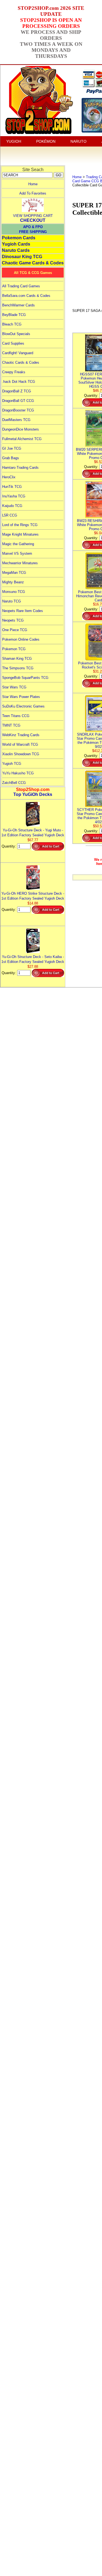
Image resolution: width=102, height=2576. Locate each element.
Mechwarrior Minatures (20, 563)
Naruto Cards (16, 250)
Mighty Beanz (13, 582)
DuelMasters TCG (16, 420)
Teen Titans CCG (16, 716)
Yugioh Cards (16, 244)
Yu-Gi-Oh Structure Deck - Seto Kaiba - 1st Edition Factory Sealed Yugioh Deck (33, 959)
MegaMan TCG (14, 573)
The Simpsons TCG (18, 668)
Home (33, 184)
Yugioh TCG (12, 764)
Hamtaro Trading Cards (20, 468)
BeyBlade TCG (14, 315)
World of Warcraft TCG (20, 744)
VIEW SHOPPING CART (33, 216)
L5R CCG (10, 515)
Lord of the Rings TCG (20, 525)
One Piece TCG (15, 630)
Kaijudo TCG (12, 506)
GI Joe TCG (12, 448)
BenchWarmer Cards (18, 305)
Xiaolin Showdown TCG (21, 754)
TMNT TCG (11, 725)
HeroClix (9, 477)
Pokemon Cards (19, 238)
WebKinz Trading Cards (21, 735)
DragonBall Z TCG (17, 391)
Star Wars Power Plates (21, 697)
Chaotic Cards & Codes (21, 362)
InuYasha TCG (14, 496)
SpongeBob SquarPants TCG (25, 678)
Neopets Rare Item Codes (23, 611)
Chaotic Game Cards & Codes (33, 263)
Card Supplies (13, 343)
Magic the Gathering (18, 544)
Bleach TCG (12, 324)
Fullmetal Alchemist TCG (22, 439)
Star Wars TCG (14, 687)
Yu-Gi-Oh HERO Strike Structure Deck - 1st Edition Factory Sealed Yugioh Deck (33, 896)
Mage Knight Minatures (20, 534)
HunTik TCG (12, 487)
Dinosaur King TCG (22, 257)
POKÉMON (46, 141)
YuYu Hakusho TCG (18, 773)
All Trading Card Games (21, 286)
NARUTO (78, 141)
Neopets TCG (13, 620)
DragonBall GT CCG (18, 401)
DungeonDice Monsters (21, 429)
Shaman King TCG (17, 659)
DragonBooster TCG (18, 410)
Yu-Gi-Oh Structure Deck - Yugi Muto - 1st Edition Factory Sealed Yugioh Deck (33, 833)
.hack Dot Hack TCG (19, 382)
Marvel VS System (17, 553)
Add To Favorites (33, 193)
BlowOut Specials (16, 334)
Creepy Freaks (14, 372)
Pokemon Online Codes (21, 639)
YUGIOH (14, 141)
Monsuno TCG (14, 592)
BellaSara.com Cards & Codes (26, 296)
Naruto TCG (12, 601)
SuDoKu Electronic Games (23, 706)
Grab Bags (11, 458)
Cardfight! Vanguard (18, 353)
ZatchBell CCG (14, 783)
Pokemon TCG (14, 649)
